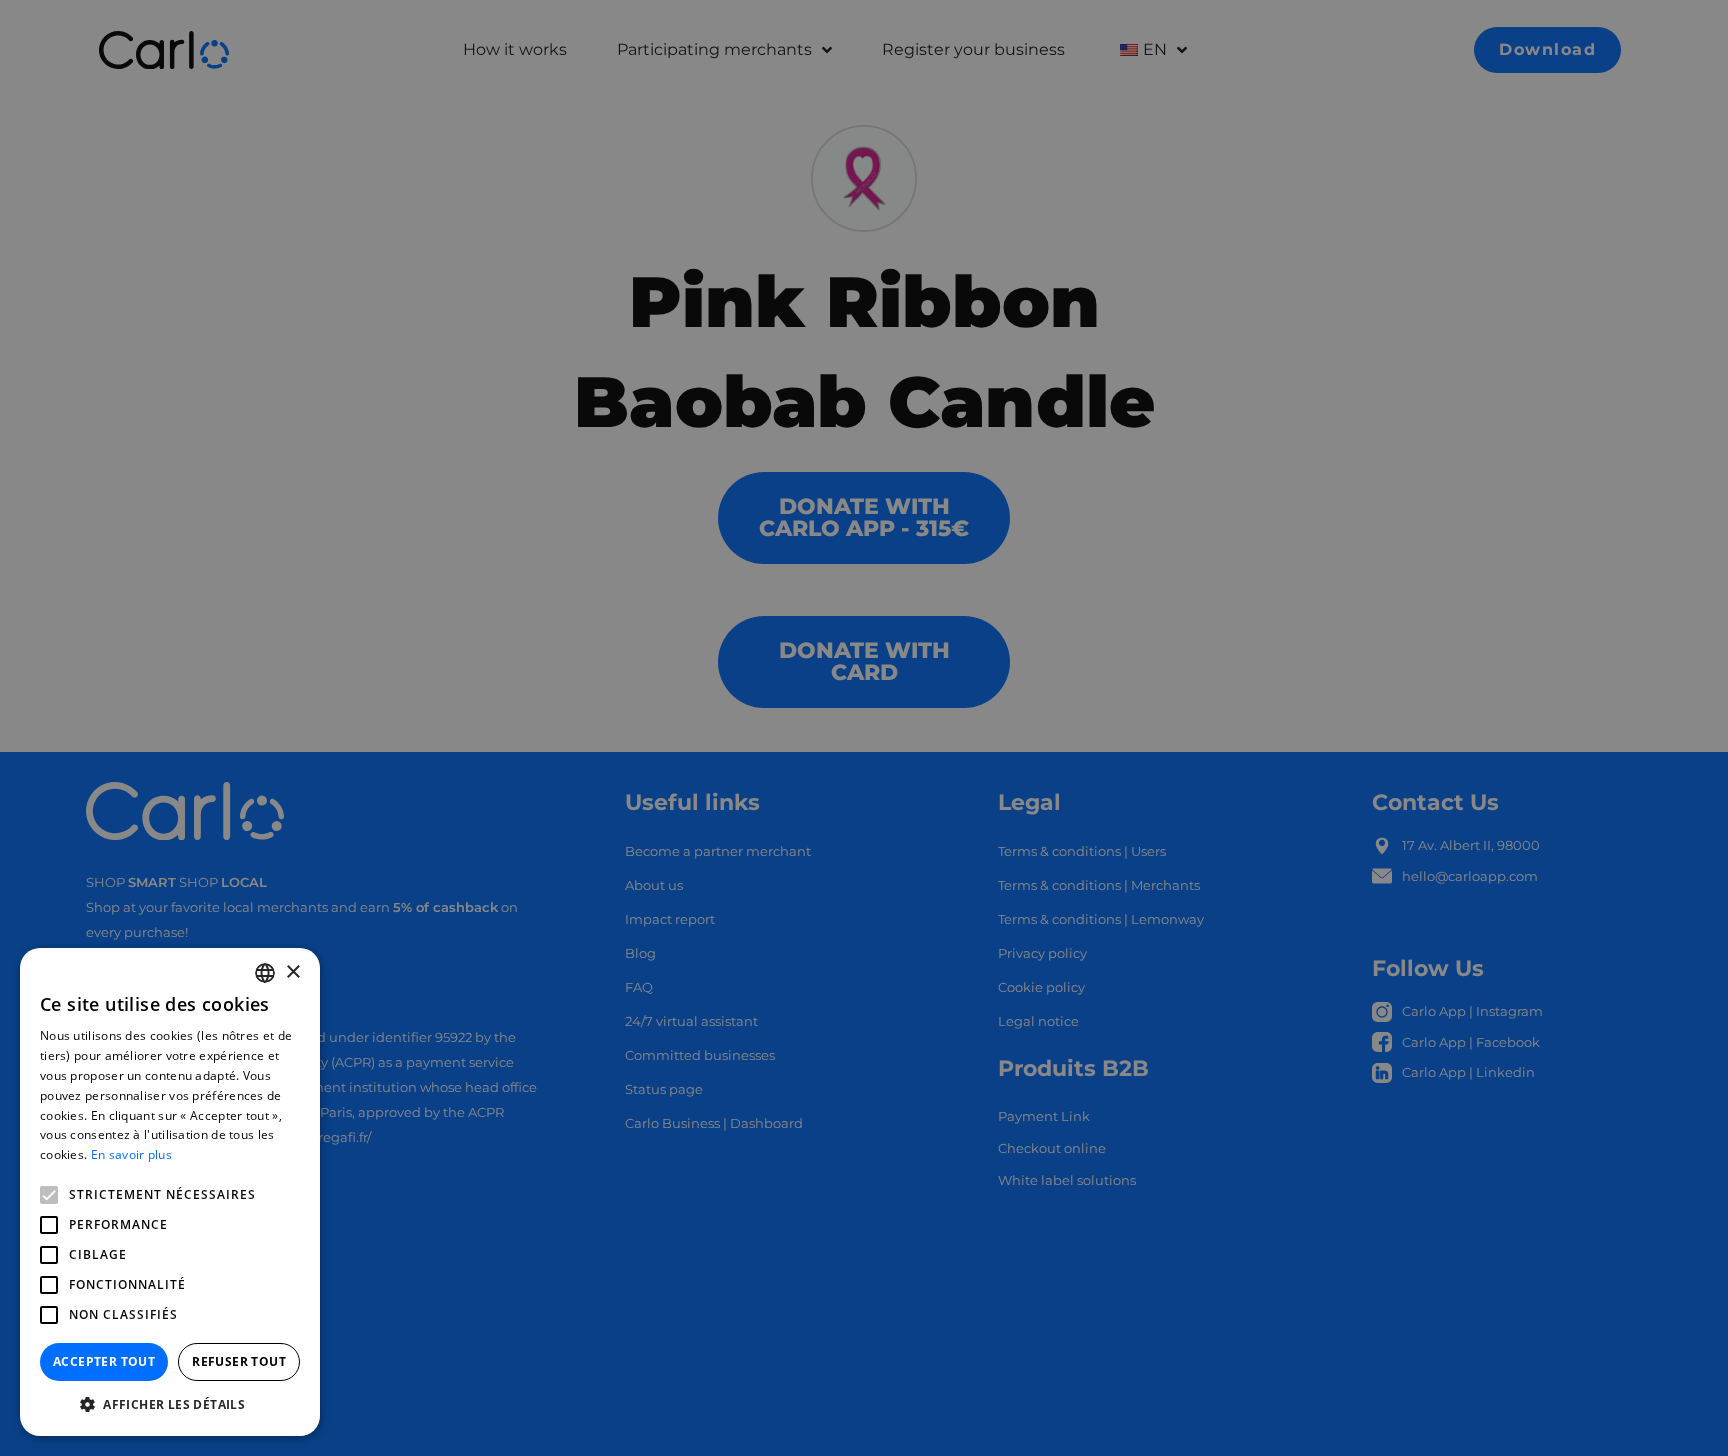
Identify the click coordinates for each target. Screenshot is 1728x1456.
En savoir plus (131, 1154)
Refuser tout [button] (239, 1361)
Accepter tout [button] (104, 1361)
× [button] (292, 972)
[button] (170, 1405)
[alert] (864, 728)
